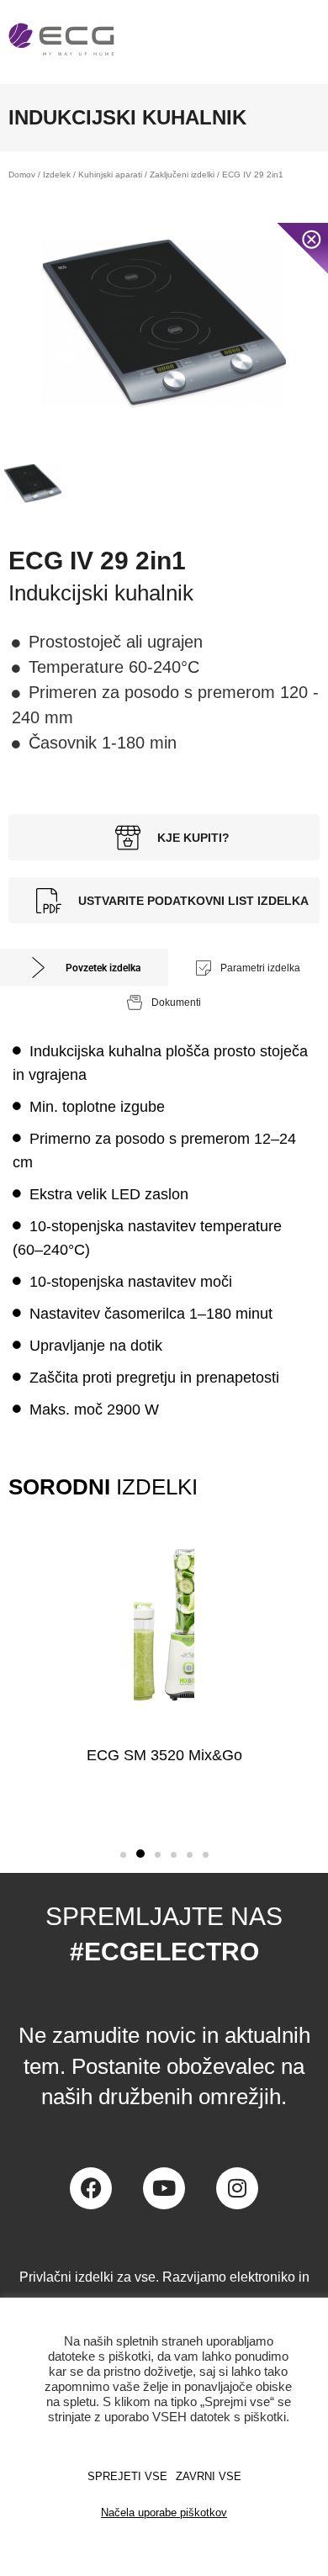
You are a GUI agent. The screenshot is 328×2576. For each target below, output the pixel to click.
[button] (123, 1855)
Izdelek (57, 175)
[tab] (84, 968)
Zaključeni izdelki (182, 175)
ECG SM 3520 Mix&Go (164, 1755)
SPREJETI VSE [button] (127, 2476)
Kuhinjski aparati (110, 175)
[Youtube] (164, 2188)
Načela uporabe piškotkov (164, 2513)
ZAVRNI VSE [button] (209, 2476)
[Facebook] (91, 2188)
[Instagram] (237, 2188)
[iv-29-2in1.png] (164, 324)
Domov (22, 175)
